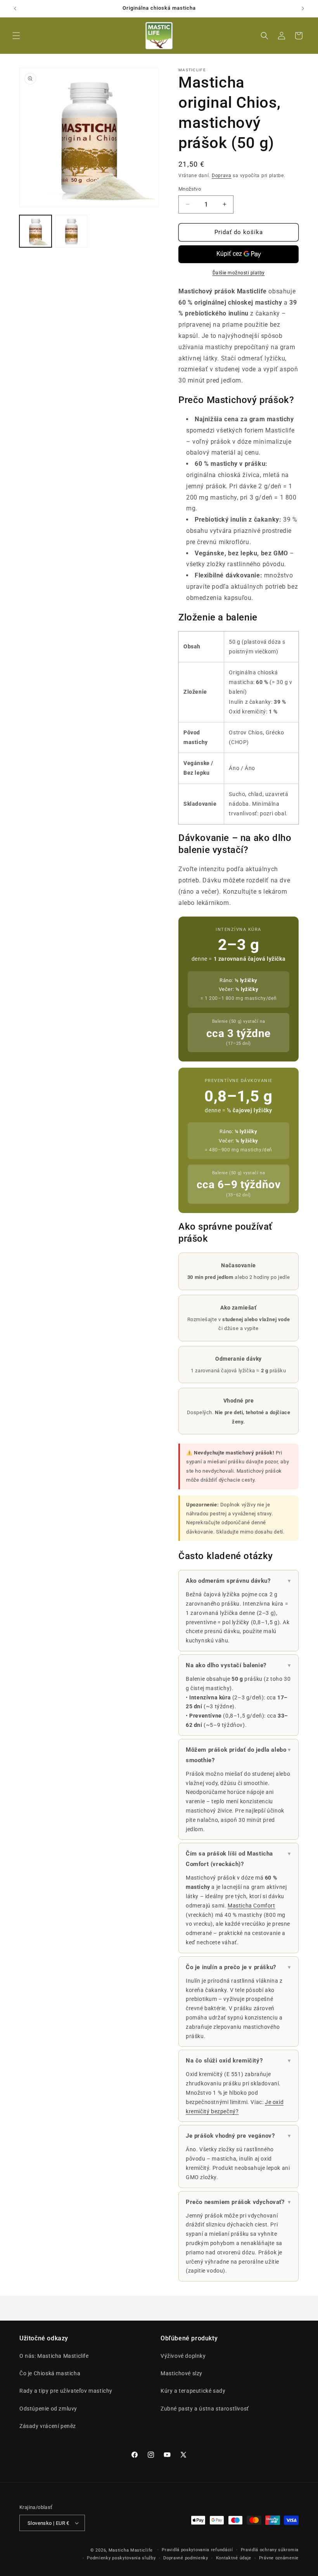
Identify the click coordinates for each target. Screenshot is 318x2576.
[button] (16, 36)
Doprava (222, 176)
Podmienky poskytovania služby (121, 2558)
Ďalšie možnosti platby (239, 273)
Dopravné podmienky (186, 2558)
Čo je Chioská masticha (50, 2373)
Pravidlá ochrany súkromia (270, 2550)
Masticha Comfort (251, 1906)
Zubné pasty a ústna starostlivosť (205, 2409)
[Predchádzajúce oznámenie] (15, 9)
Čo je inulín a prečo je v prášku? (238, 1967)
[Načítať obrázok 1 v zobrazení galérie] (35, 231)
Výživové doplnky (183, 2356)
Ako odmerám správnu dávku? (238, 1581)
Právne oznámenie (279, 2558)
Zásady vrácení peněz (48, 2426)
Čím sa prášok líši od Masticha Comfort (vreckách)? (238, 1859)
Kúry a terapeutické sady (193, 2391)
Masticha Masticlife (131, 2550)
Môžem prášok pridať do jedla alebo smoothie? (238, 1755)
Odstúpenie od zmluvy (48, 2409)
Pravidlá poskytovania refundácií (197, 2550)
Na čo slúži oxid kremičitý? (238, 2061)
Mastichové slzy (181, 2373)
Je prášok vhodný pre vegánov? (238, 2136)
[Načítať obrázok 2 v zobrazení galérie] (72, 231)
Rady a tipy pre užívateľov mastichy (66, 2391)
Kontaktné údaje (234, 2558)
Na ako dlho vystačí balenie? (238, 1665)
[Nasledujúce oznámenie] (303, 9)
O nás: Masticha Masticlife (54, 2356)
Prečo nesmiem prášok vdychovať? (238, 2202)
